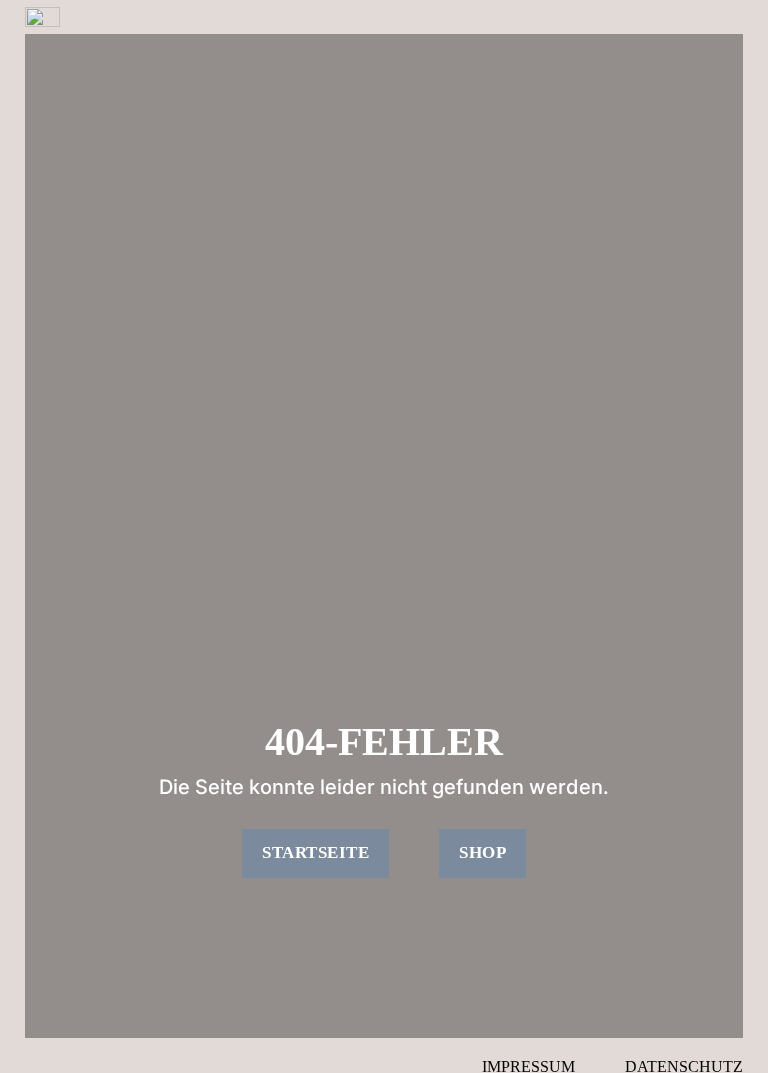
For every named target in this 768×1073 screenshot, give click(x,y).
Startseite (315, 852)
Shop (482, 852)
